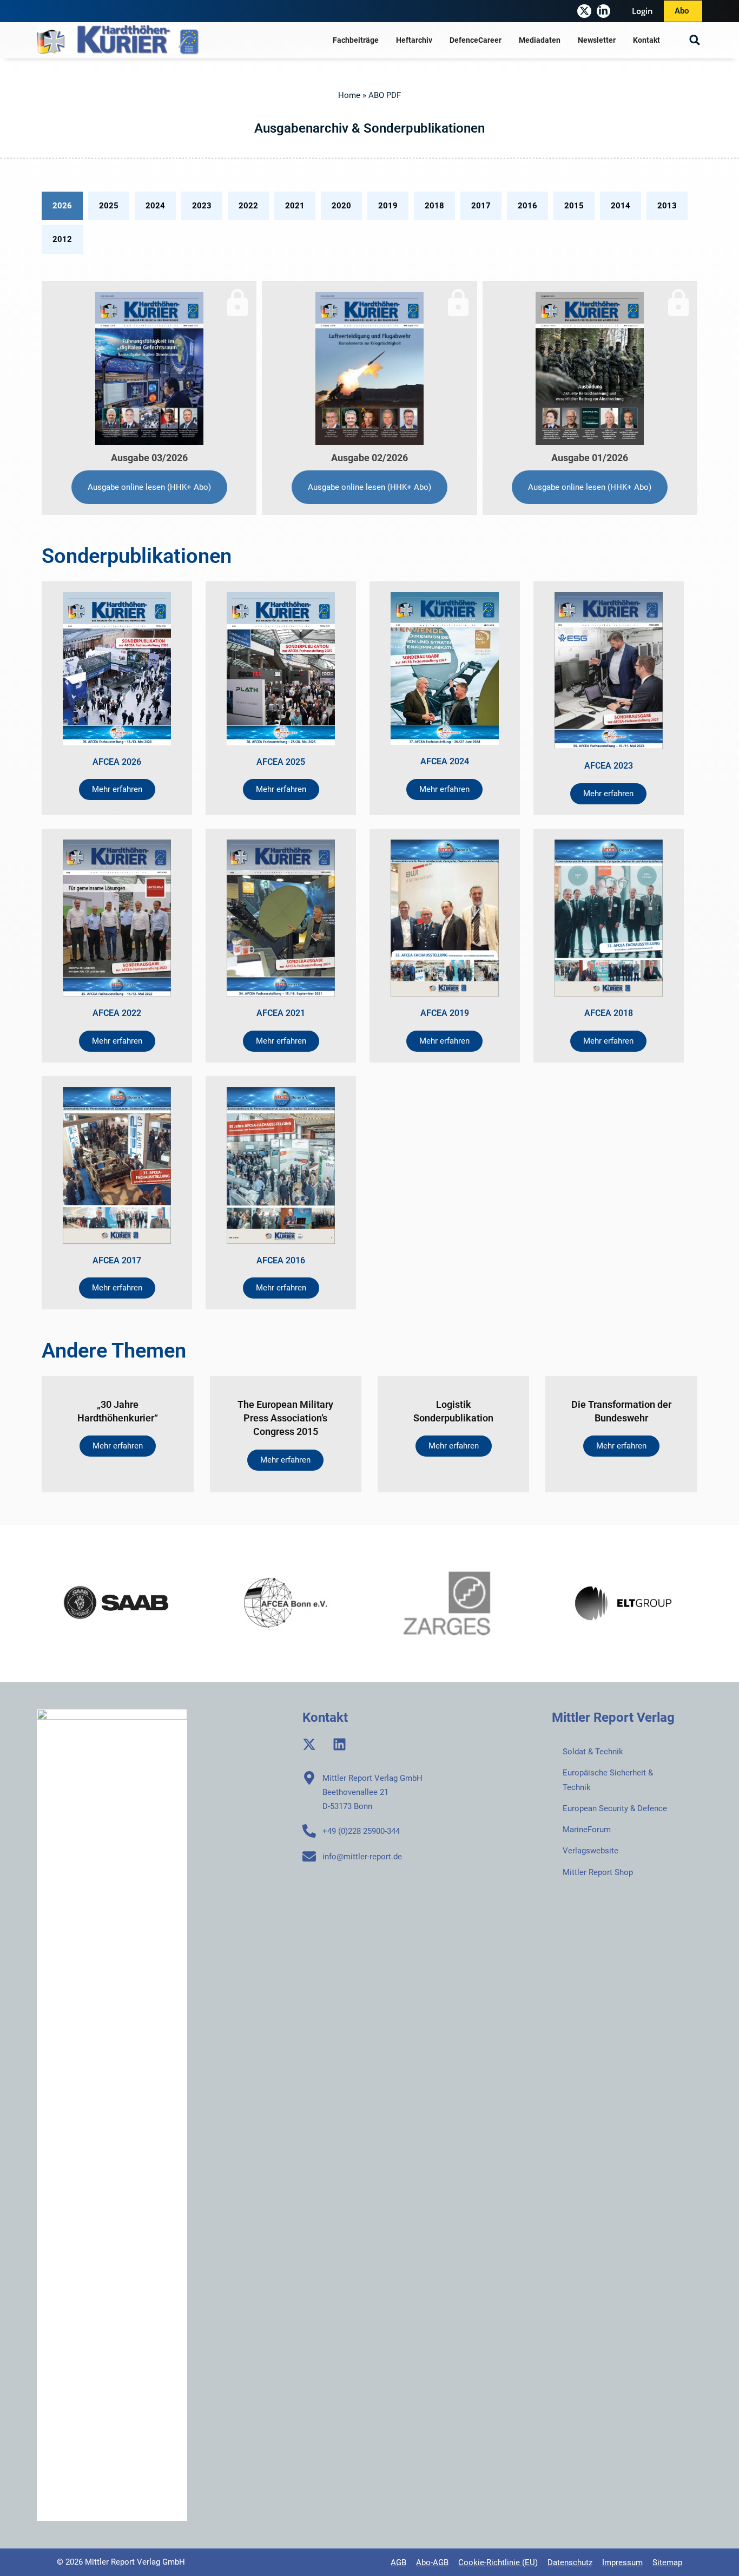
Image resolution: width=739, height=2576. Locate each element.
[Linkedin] (339, 1744)
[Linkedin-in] (603, 11)
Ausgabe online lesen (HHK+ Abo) (149, 487)
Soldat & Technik (593, 1752)
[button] (695, 40)
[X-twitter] (584, 11)
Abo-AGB (432, 2562)
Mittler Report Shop (598, 1872)
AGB (398, 2562)
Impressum (622, 2562)
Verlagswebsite (590, 1851)
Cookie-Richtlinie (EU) (498, 2562)
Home (349, 95)
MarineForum (587, 1830)
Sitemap (667, 2562)
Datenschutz (570, 2562)
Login (642, 11)
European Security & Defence (615, 1808)
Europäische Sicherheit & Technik (608, 1780)
